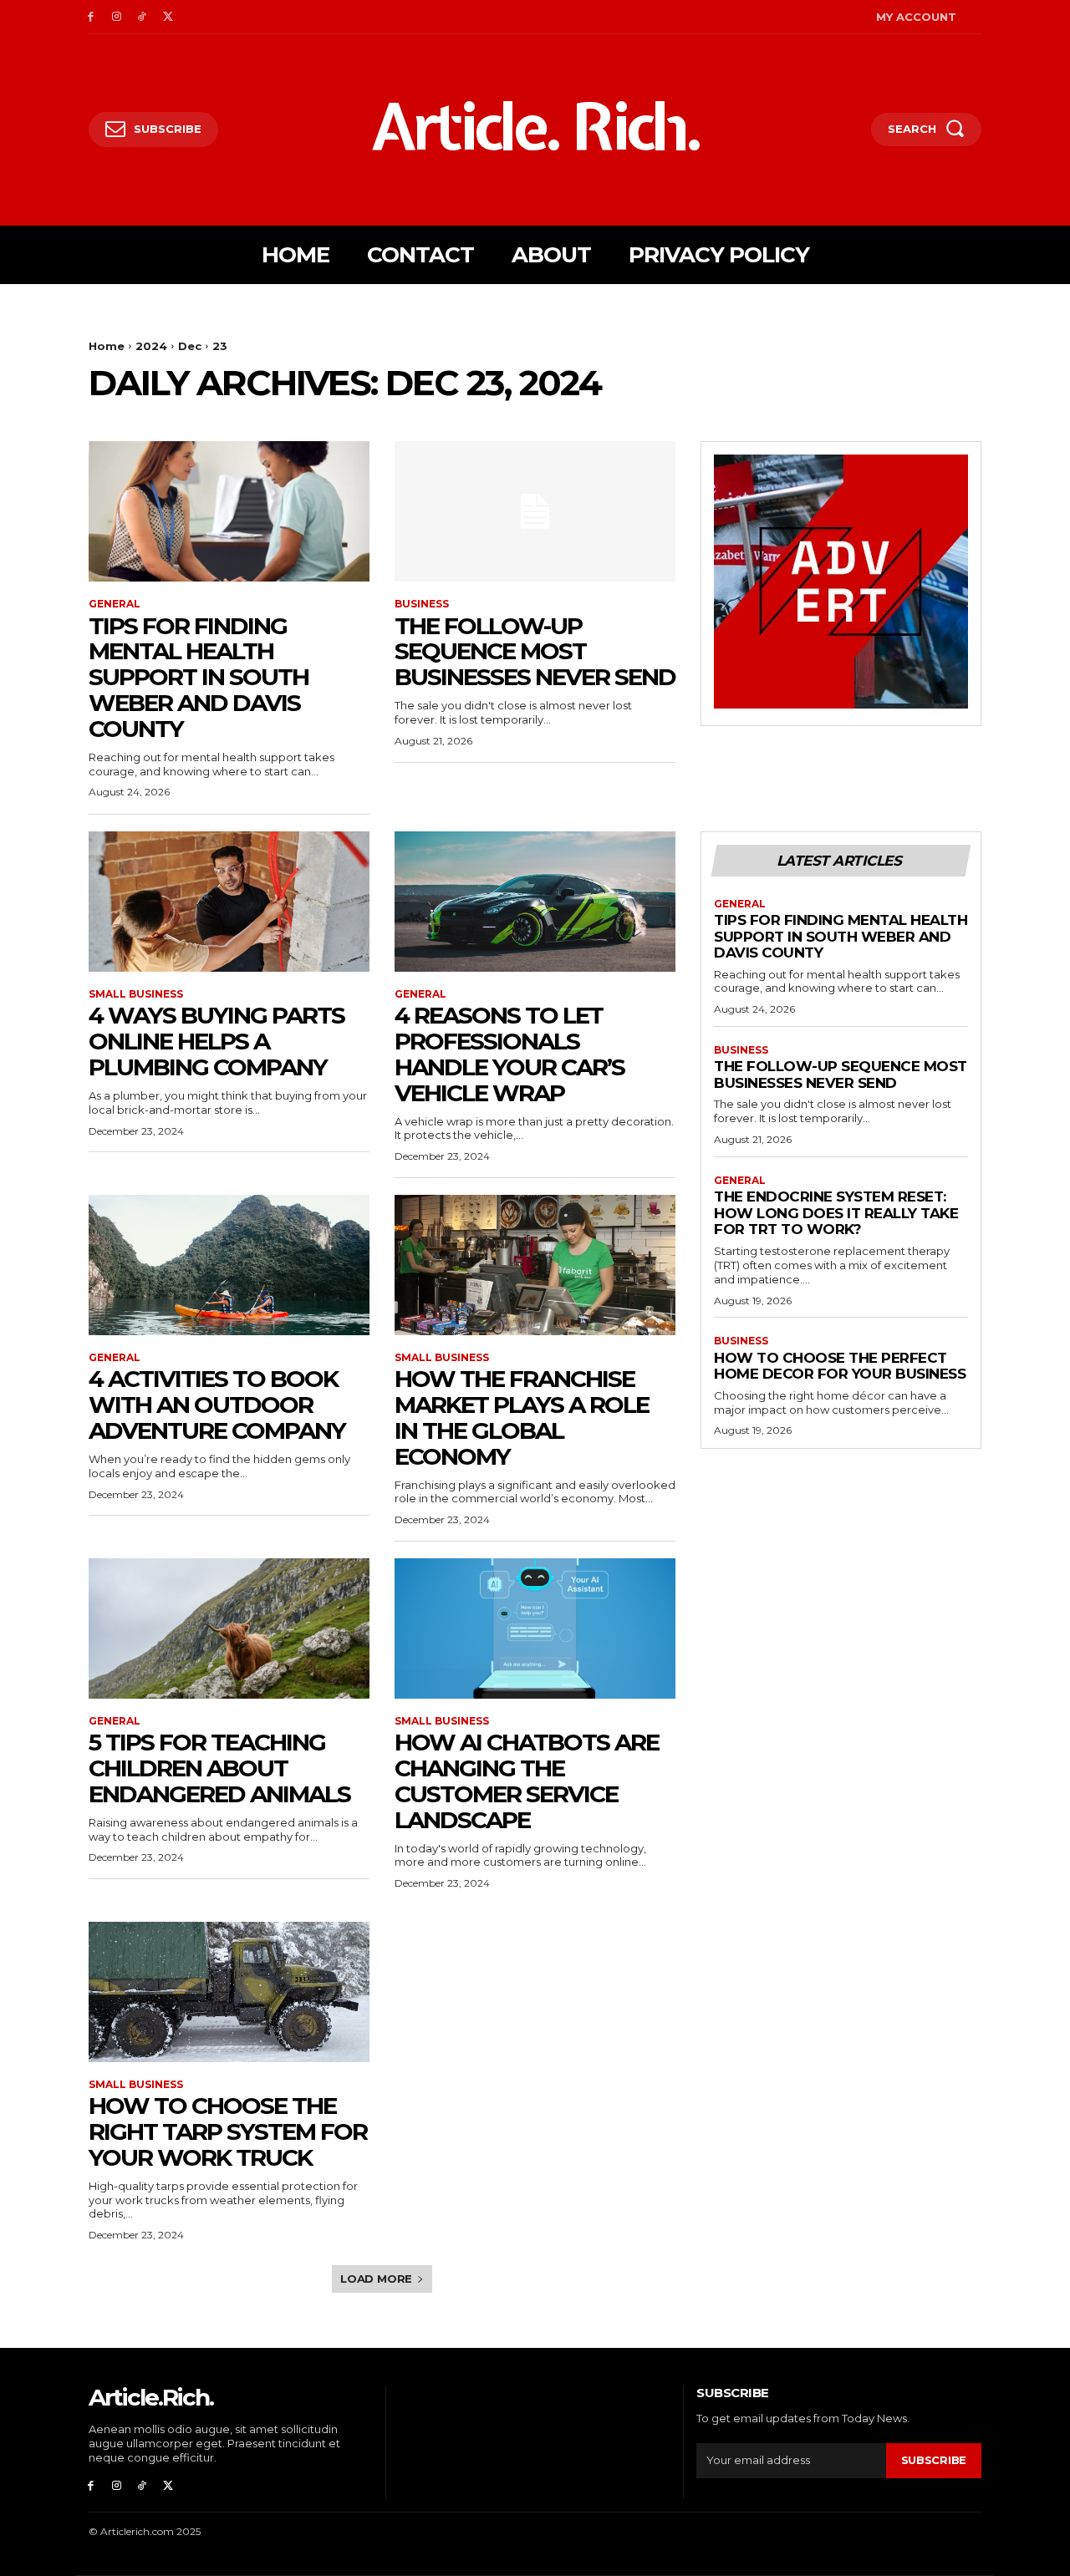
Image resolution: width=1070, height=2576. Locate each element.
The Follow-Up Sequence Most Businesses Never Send (535, 652)
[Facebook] (91, 17)
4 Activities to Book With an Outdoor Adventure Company (217, 1405)
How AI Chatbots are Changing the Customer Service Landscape (527, 1781)
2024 (151, 346)
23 (220, 346)
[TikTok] (143, 17)
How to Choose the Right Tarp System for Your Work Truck (228, 2131)
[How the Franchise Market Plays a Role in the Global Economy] (535, 1265)
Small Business (136, 994)
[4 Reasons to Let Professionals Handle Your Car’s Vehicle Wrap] (535, 902)
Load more (376, 2279)
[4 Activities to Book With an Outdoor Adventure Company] (229, 1265)
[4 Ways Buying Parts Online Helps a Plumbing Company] (229, 902)
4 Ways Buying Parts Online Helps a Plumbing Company (217, 1041)
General (115, 604)
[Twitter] (168, 17)
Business (422, 604)
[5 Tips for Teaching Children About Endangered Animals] (229, 1628)
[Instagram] (117, 17)
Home (107, 346)
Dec (190, 346)
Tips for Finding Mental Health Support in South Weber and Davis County (199, 677)
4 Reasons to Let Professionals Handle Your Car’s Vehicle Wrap (510, 1054)
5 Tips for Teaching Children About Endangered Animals (219, 1768)
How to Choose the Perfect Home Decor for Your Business (840, 1366)
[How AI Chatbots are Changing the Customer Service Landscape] (535, 1628)
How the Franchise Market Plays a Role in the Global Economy (522, 1417)
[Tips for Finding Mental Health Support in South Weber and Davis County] (229, 511)
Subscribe (934, 2460)
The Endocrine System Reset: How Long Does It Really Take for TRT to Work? (836, 1213)
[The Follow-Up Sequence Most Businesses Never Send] (535, 511)
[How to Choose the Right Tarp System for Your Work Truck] (229, 1992)
